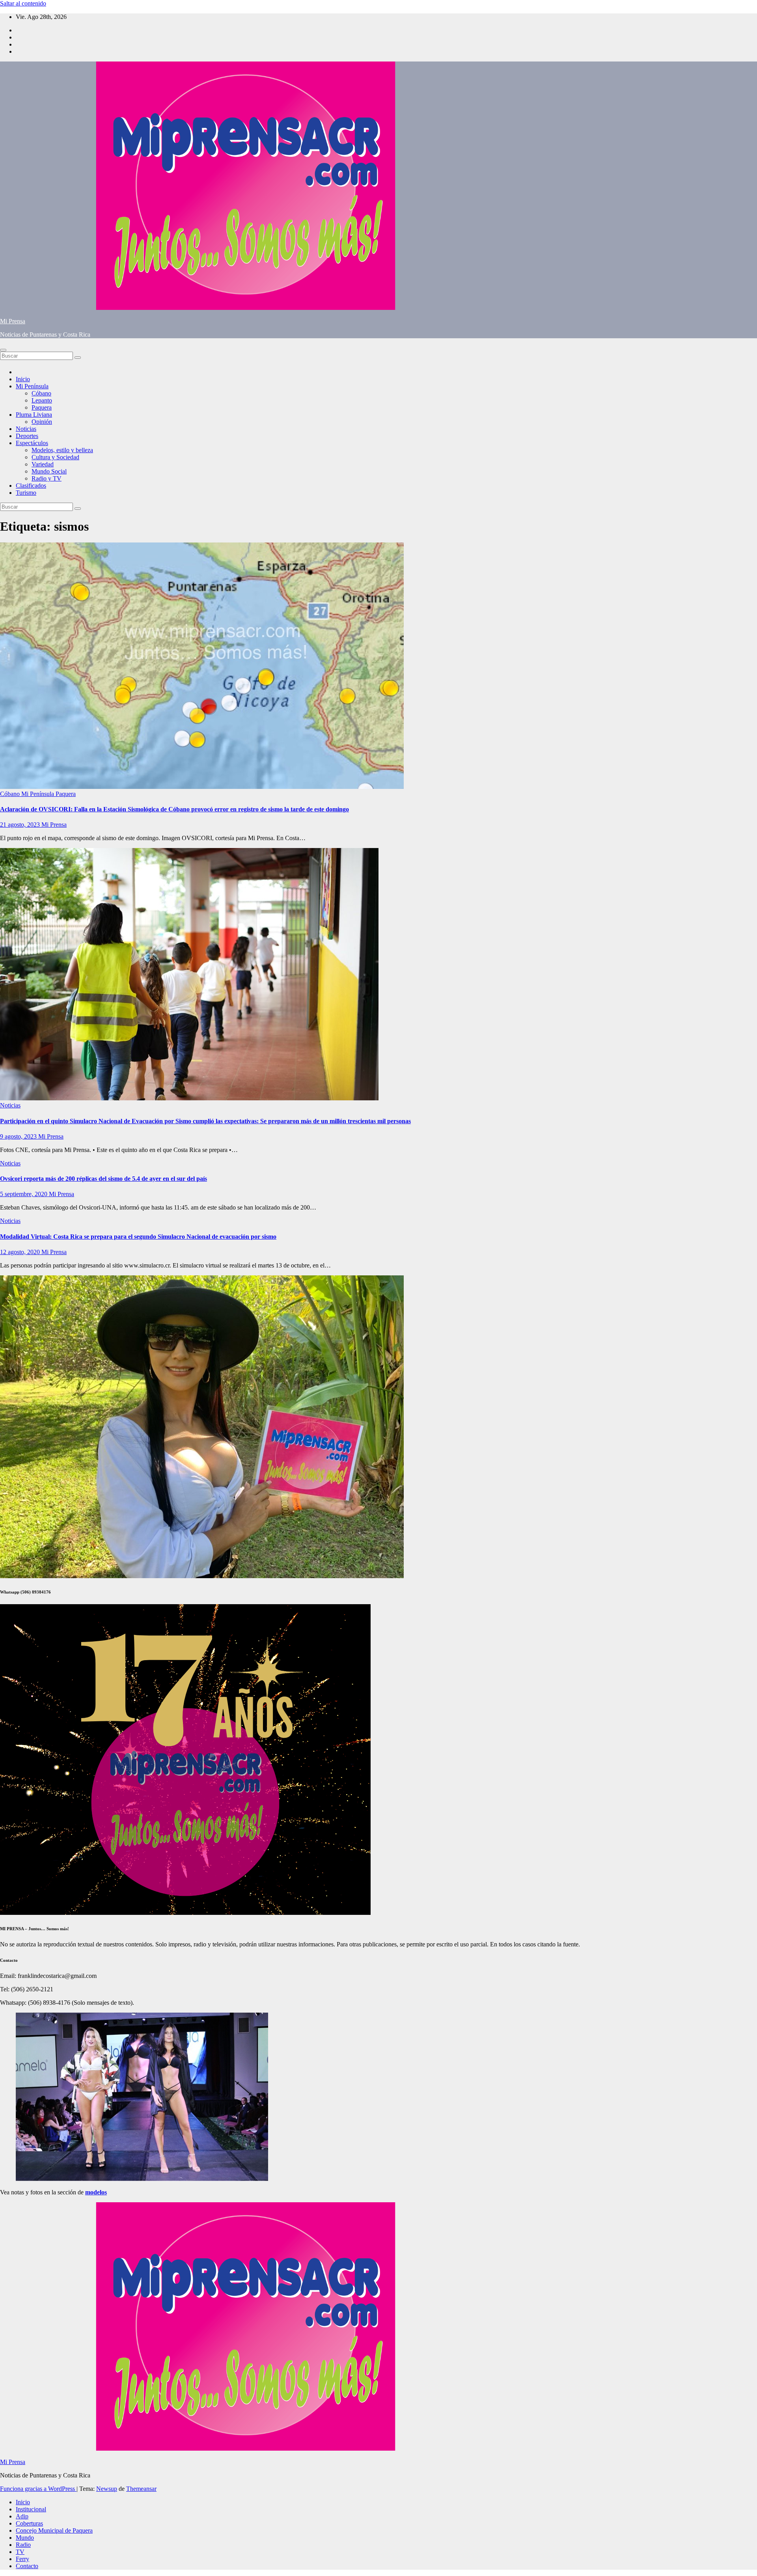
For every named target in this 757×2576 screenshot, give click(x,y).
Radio (23, 2545)
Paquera (42, 407)
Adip (22, 2516)
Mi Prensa (13, 321)
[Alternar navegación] (3, 350)
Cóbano (41, 393)
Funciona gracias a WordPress (38, 2489)
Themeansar (141, 2489)
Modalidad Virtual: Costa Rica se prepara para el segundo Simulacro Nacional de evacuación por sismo (138, 1237)
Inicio (23, 379)
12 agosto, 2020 (21, 1252)
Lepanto (42, 400)
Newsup (107, 2489)
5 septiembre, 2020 (24, 1194)
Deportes (27, 436)
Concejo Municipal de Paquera (54, 2530)
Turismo (26, 493)
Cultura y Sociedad (55, 457)
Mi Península (32, 386)
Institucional (31, 2509)
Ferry (22, 2559)
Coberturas (29, 2523)
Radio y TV (47, 478)
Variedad (43, 464)
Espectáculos (32, 443)
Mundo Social (49, 471)
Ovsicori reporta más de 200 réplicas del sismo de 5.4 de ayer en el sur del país (103, 1179)
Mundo (25, 2538)
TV (20, 2552)
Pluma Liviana (34, 415)
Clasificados (31, 486)
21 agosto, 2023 (21, 825)
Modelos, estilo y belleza (62, 450)
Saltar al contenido (23, 3)
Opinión (42, 422)
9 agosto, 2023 (19, 1136)
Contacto (27, 2566)
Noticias (26, 429)
